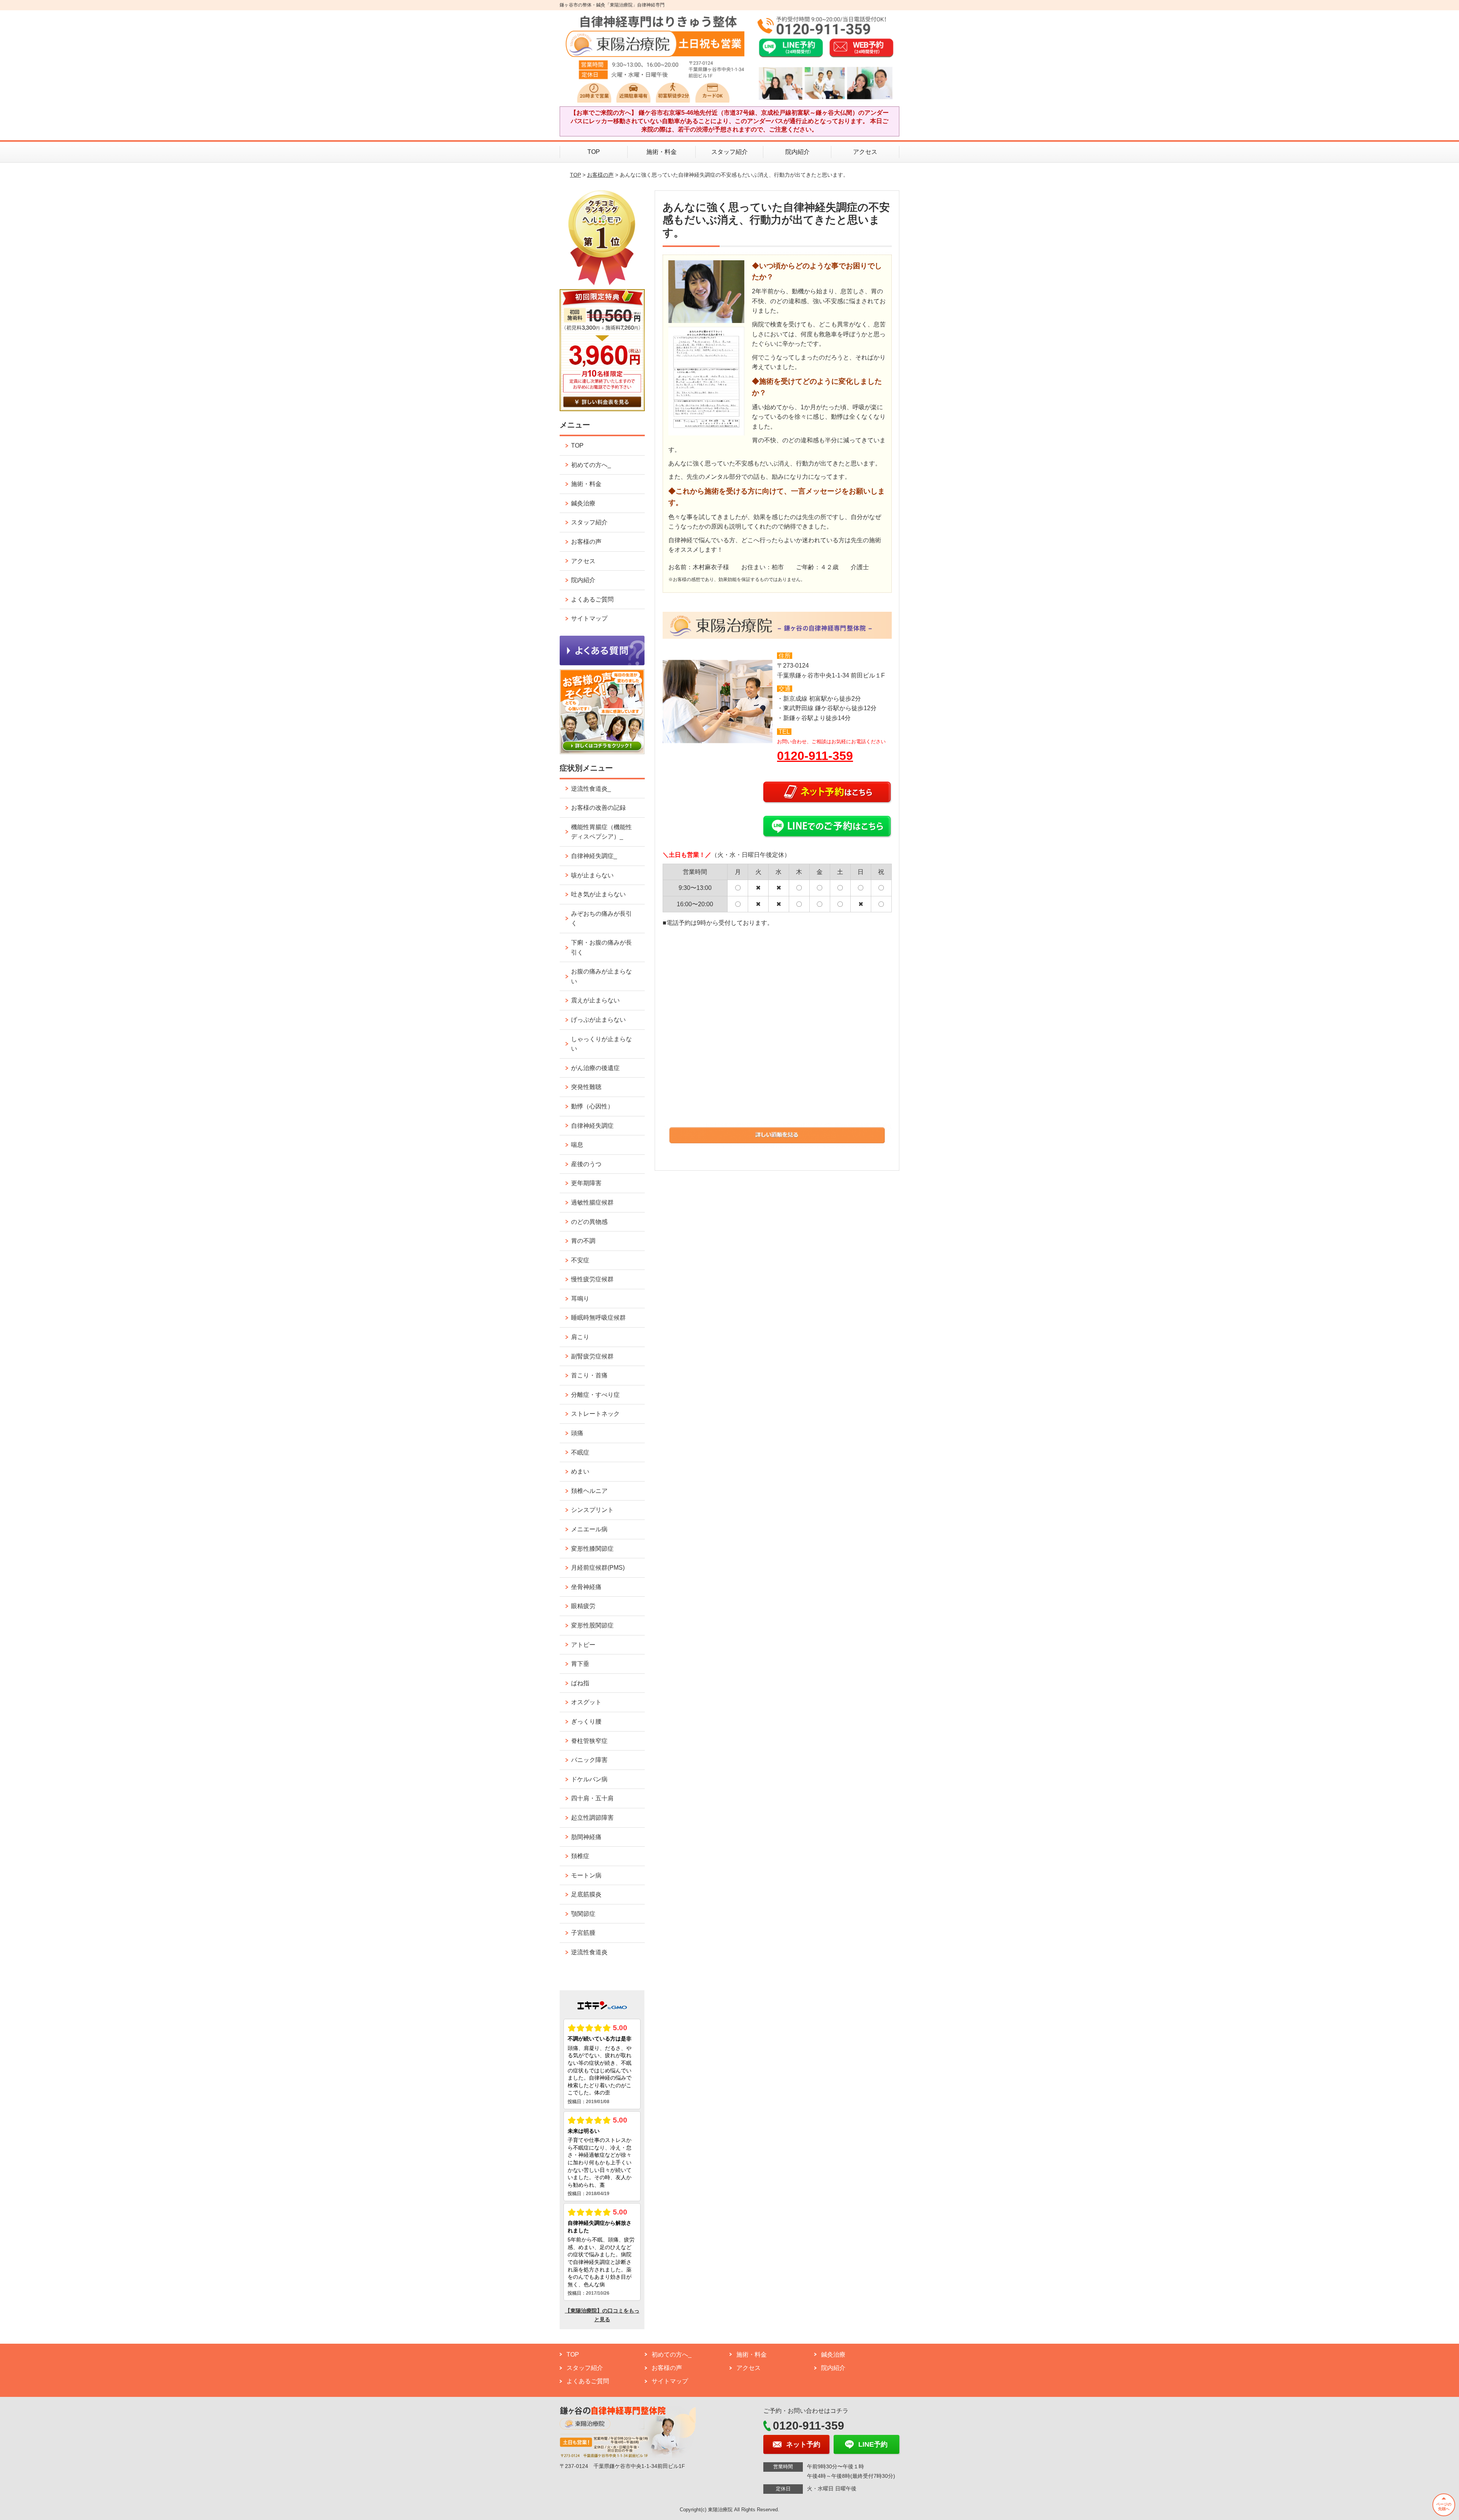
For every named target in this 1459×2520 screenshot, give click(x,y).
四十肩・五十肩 (592, 1798)
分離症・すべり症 (595, 1395)
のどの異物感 (589, 1222)
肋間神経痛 (586, 1837)
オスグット (586, 1702)
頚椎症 (580, 1856)
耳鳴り (580, 1299)
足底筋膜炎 (586, 1894)
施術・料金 (661, 152)
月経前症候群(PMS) (598, 1568)
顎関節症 (583, 1914)
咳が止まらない (592, 875)
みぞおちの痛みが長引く (601, 919)
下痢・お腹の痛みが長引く (601, 947)
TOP (594, 152)
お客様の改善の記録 (598, 808)
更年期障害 (586, 1183)
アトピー (583, 1645)
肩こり (580, 1337)
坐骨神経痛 (586, 1587)
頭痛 (577, 1433)
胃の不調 (583, 1241)
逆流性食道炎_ (591, 789)
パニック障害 (589, 1760)
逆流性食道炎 (589, 1952)
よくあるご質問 (592, 599)
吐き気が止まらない (598, 894)
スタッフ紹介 (729, 152)
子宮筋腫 (583, 1933)
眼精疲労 (583, 1606)
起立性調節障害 (592, 1818)
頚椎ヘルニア (589, 1491)
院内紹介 (798, 152)
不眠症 (580, 1452)
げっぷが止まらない (598, 1020)
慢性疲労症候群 (592, 1279)
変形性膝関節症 (592, 1549)
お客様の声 (600, 175)
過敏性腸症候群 (592, 1202)
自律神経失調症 (592, 1126)
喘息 (577, 1145)
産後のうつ (586, 1164)
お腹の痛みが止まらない (601, 976)
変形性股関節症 (592, 1625)
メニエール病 (589, 1529)
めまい (580, 1471)
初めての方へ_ (591, 465)
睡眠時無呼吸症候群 (598, 1318)
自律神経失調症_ (594, 856)
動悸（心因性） (592, 1106)
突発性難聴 (586, 1087)
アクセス (865, 152)
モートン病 (586, 1875)
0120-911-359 (815, 756)
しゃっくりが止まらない (601, 1044)
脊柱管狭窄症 (589, 1741)
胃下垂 (580, 1664)
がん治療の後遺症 (595, 1068)
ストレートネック (595, 1414)
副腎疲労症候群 (592, 1356)
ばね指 (580, 1683)
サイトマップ (589, 618)
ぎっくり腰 (586, 1721)
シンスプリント (592, 1510)
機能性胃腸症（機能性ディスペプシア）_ (601, 832)
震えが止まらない (595, 1000)
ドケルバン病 (589, 1779)
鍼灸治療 (583, 503)
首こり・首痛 (589, 1375)
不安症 (580, 1260)
